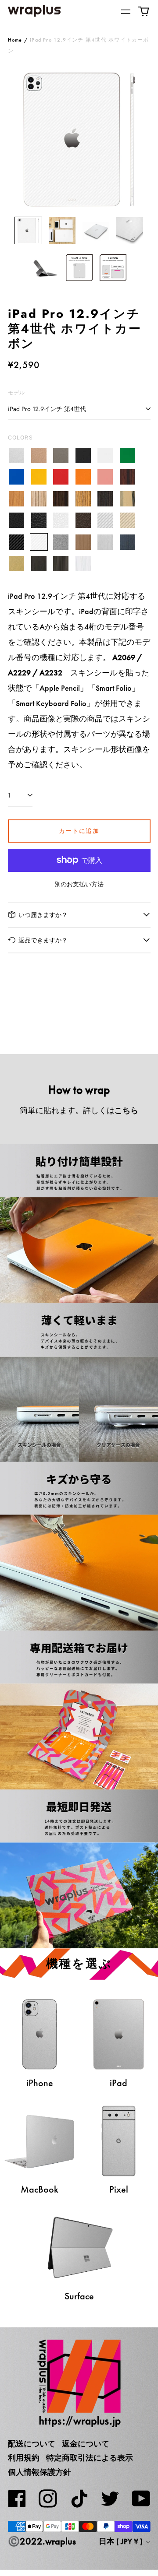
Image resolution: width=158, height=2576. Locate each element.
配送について (32, 2444)
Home (15, 40)
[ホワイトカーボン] (39, 542)
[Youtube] (141, 2499)
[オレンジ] (83, 477)
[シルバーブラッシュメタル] (106, 542)
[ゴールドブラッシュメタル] (17, 564)
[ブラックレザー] (17, 520)
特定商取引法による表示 (90, 2458)
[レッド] (61, 477)
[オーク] (17, 499)
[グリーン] (127, 455)
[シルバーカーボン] (106, 520)
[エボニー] (61, 499)
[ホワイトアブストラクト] (83, 564)
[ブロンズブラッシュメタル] (83, 542)
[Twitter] (110, 2499)
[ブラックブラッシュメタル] (39, 564)
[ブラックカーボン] (17, 542)
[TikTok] (79, 2499)
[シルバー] (17, 455)
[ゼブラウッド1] (39, 499)
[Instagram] (48, 2499)
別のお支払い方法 (79, 884)
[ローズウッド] (127, 477)
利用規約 (24, 2458)
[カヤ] (106, 499)
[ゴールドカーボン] (127, 520)
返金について (86, 2444)
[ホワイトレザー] (61, 520)
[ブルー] (17, 477)
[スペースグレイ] (61, 455)
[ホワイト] (106, 455)
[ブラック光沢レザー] (39, 520)
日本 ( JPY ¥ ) (122, 2541)
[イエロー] (39, 477)
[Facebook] (17, 2499)
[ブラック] (83, 455)
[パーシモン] (127, 499)
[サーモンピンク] (106, 477)
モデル (17, 392)
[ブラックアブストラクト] (61, 564)
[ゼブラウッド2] (83, 499)
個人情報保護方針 (39, 2472)
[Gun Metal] (61, 542)
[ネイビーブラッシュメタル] (127, 542)
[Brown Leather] (83, 520)
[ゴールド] (39, 455)
